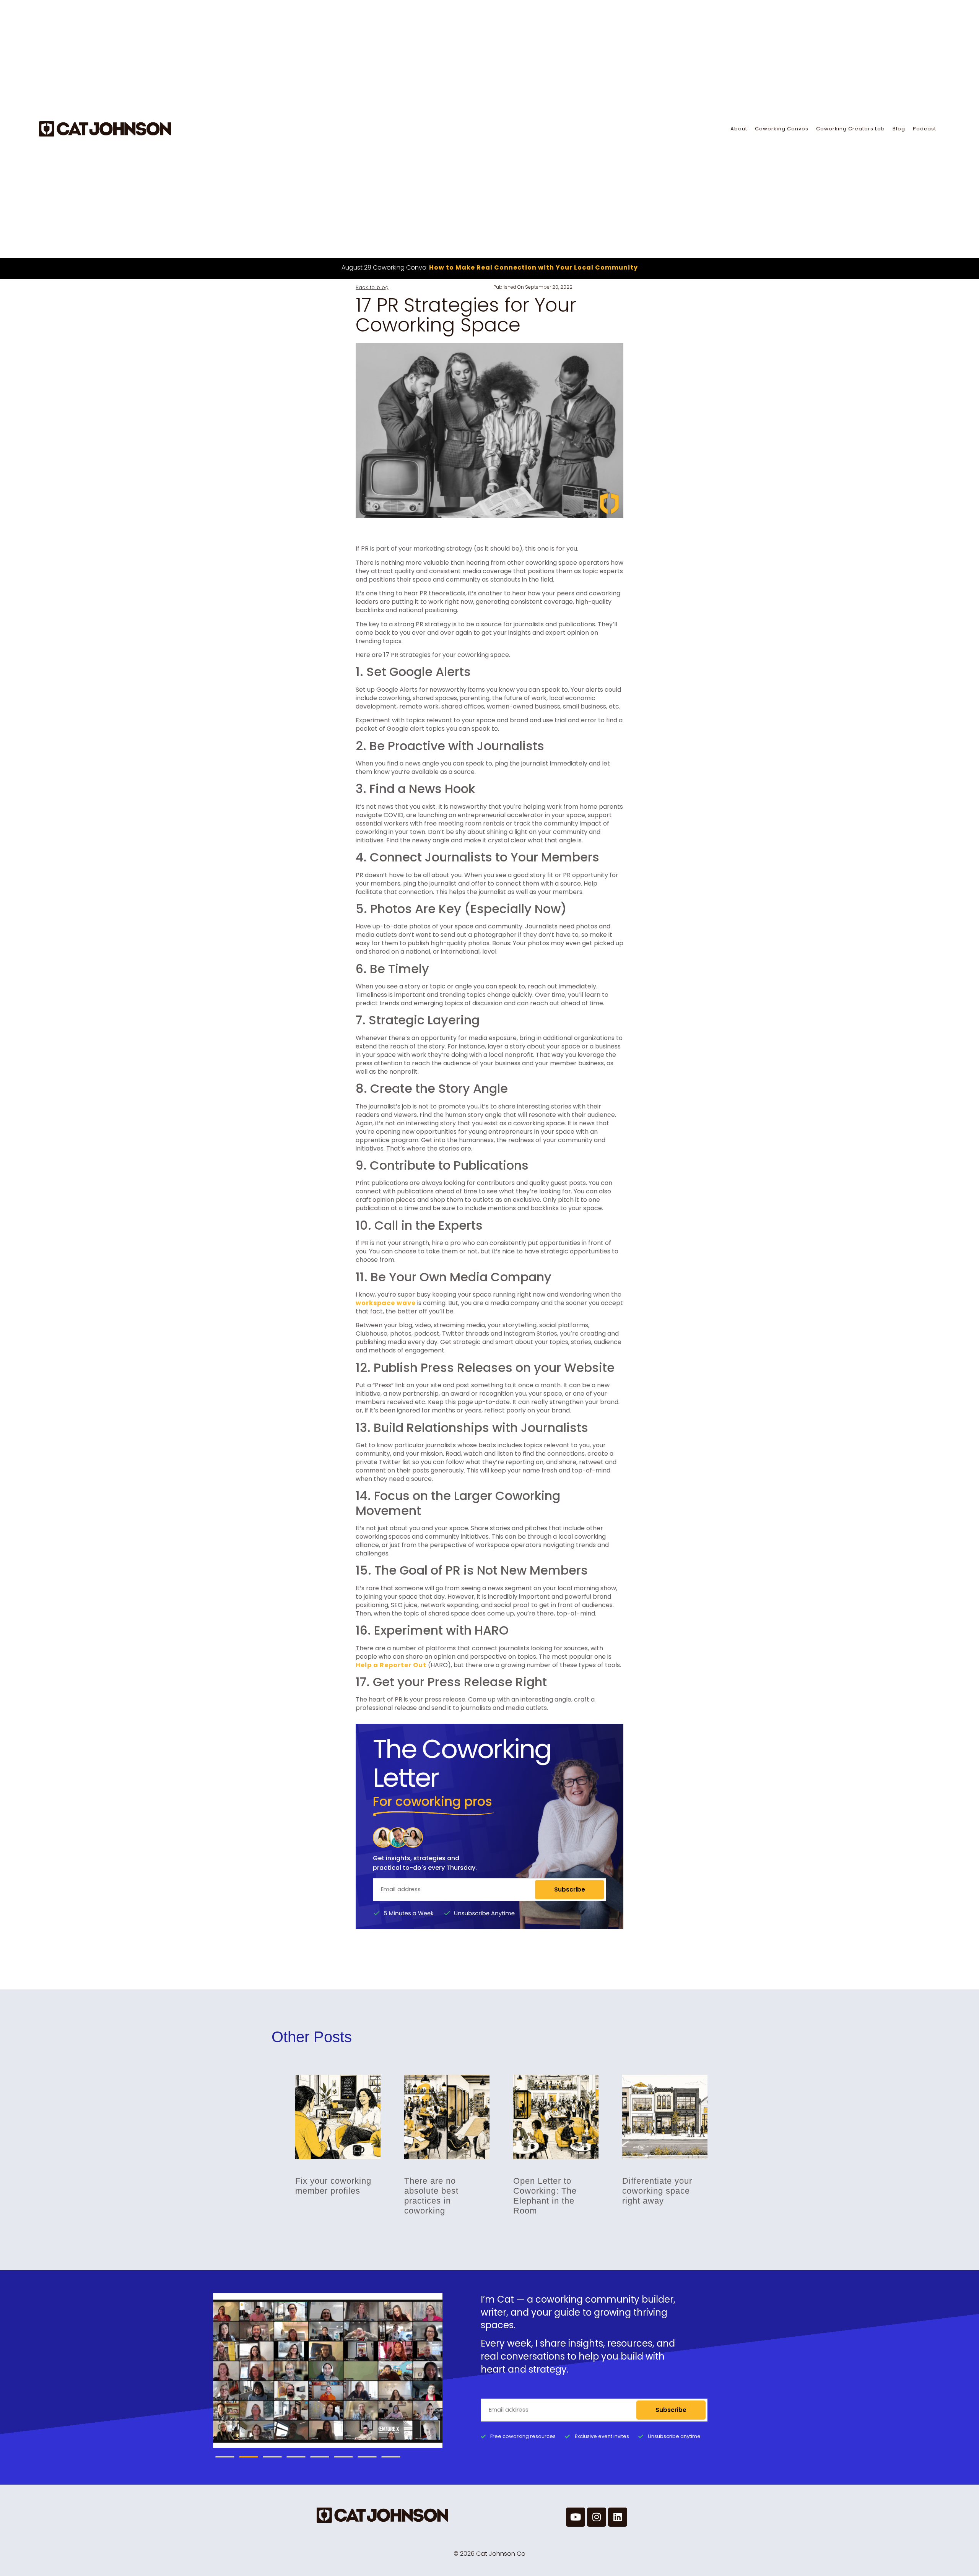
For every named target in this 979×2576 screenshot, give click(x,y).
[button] (225, 2457)
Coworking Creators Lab (851, 129)
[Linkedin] (618, 2517)
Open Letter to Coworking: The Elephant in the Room (545, 2196)
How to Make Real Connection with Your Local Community (533, 267)
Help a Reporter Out (391, 1665)
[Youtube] (576, 2517)
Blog (899, 129)
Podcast (925, 129)
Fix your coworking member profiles (333, 2186)
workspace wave (386, 1303)
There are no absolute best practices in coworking (431, 2196)
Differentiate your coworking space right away (657, 2191)
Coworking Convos (782, 129)
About (739, 129)
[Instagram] (597, 2517)
